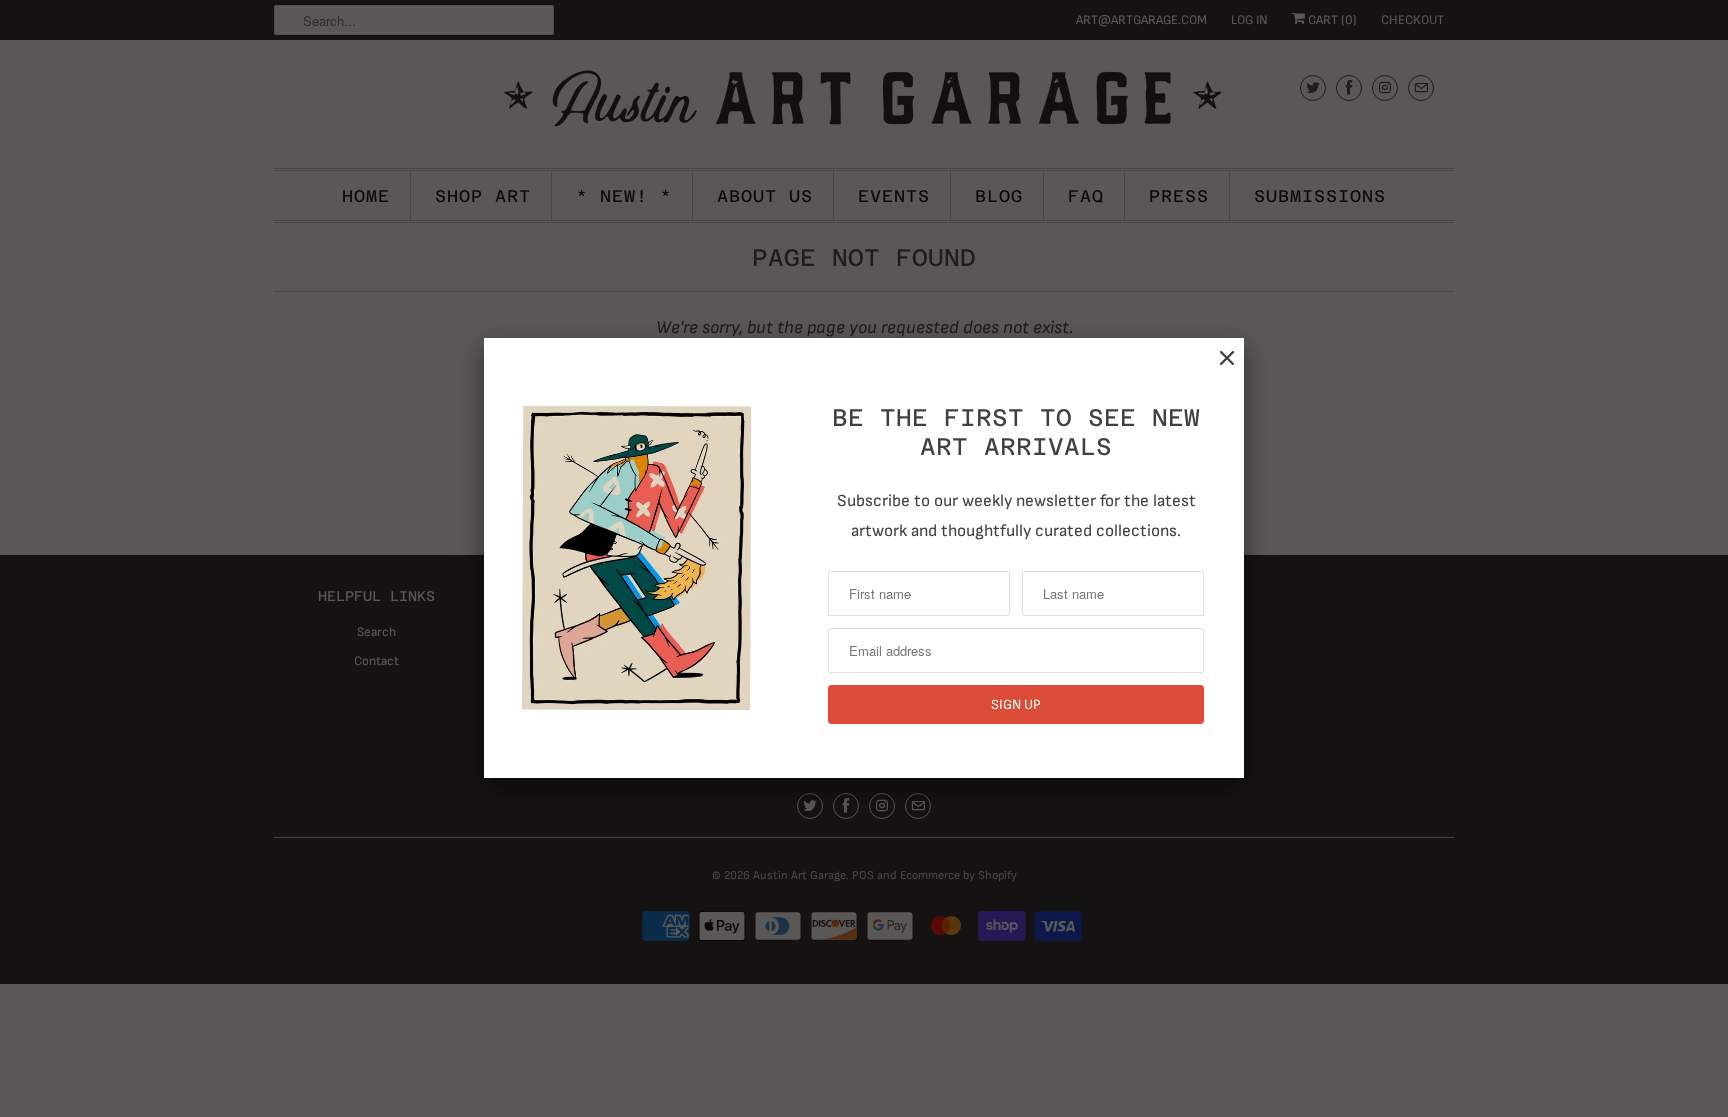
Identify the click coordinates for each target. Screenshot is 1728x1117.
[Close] (1227, 358)
